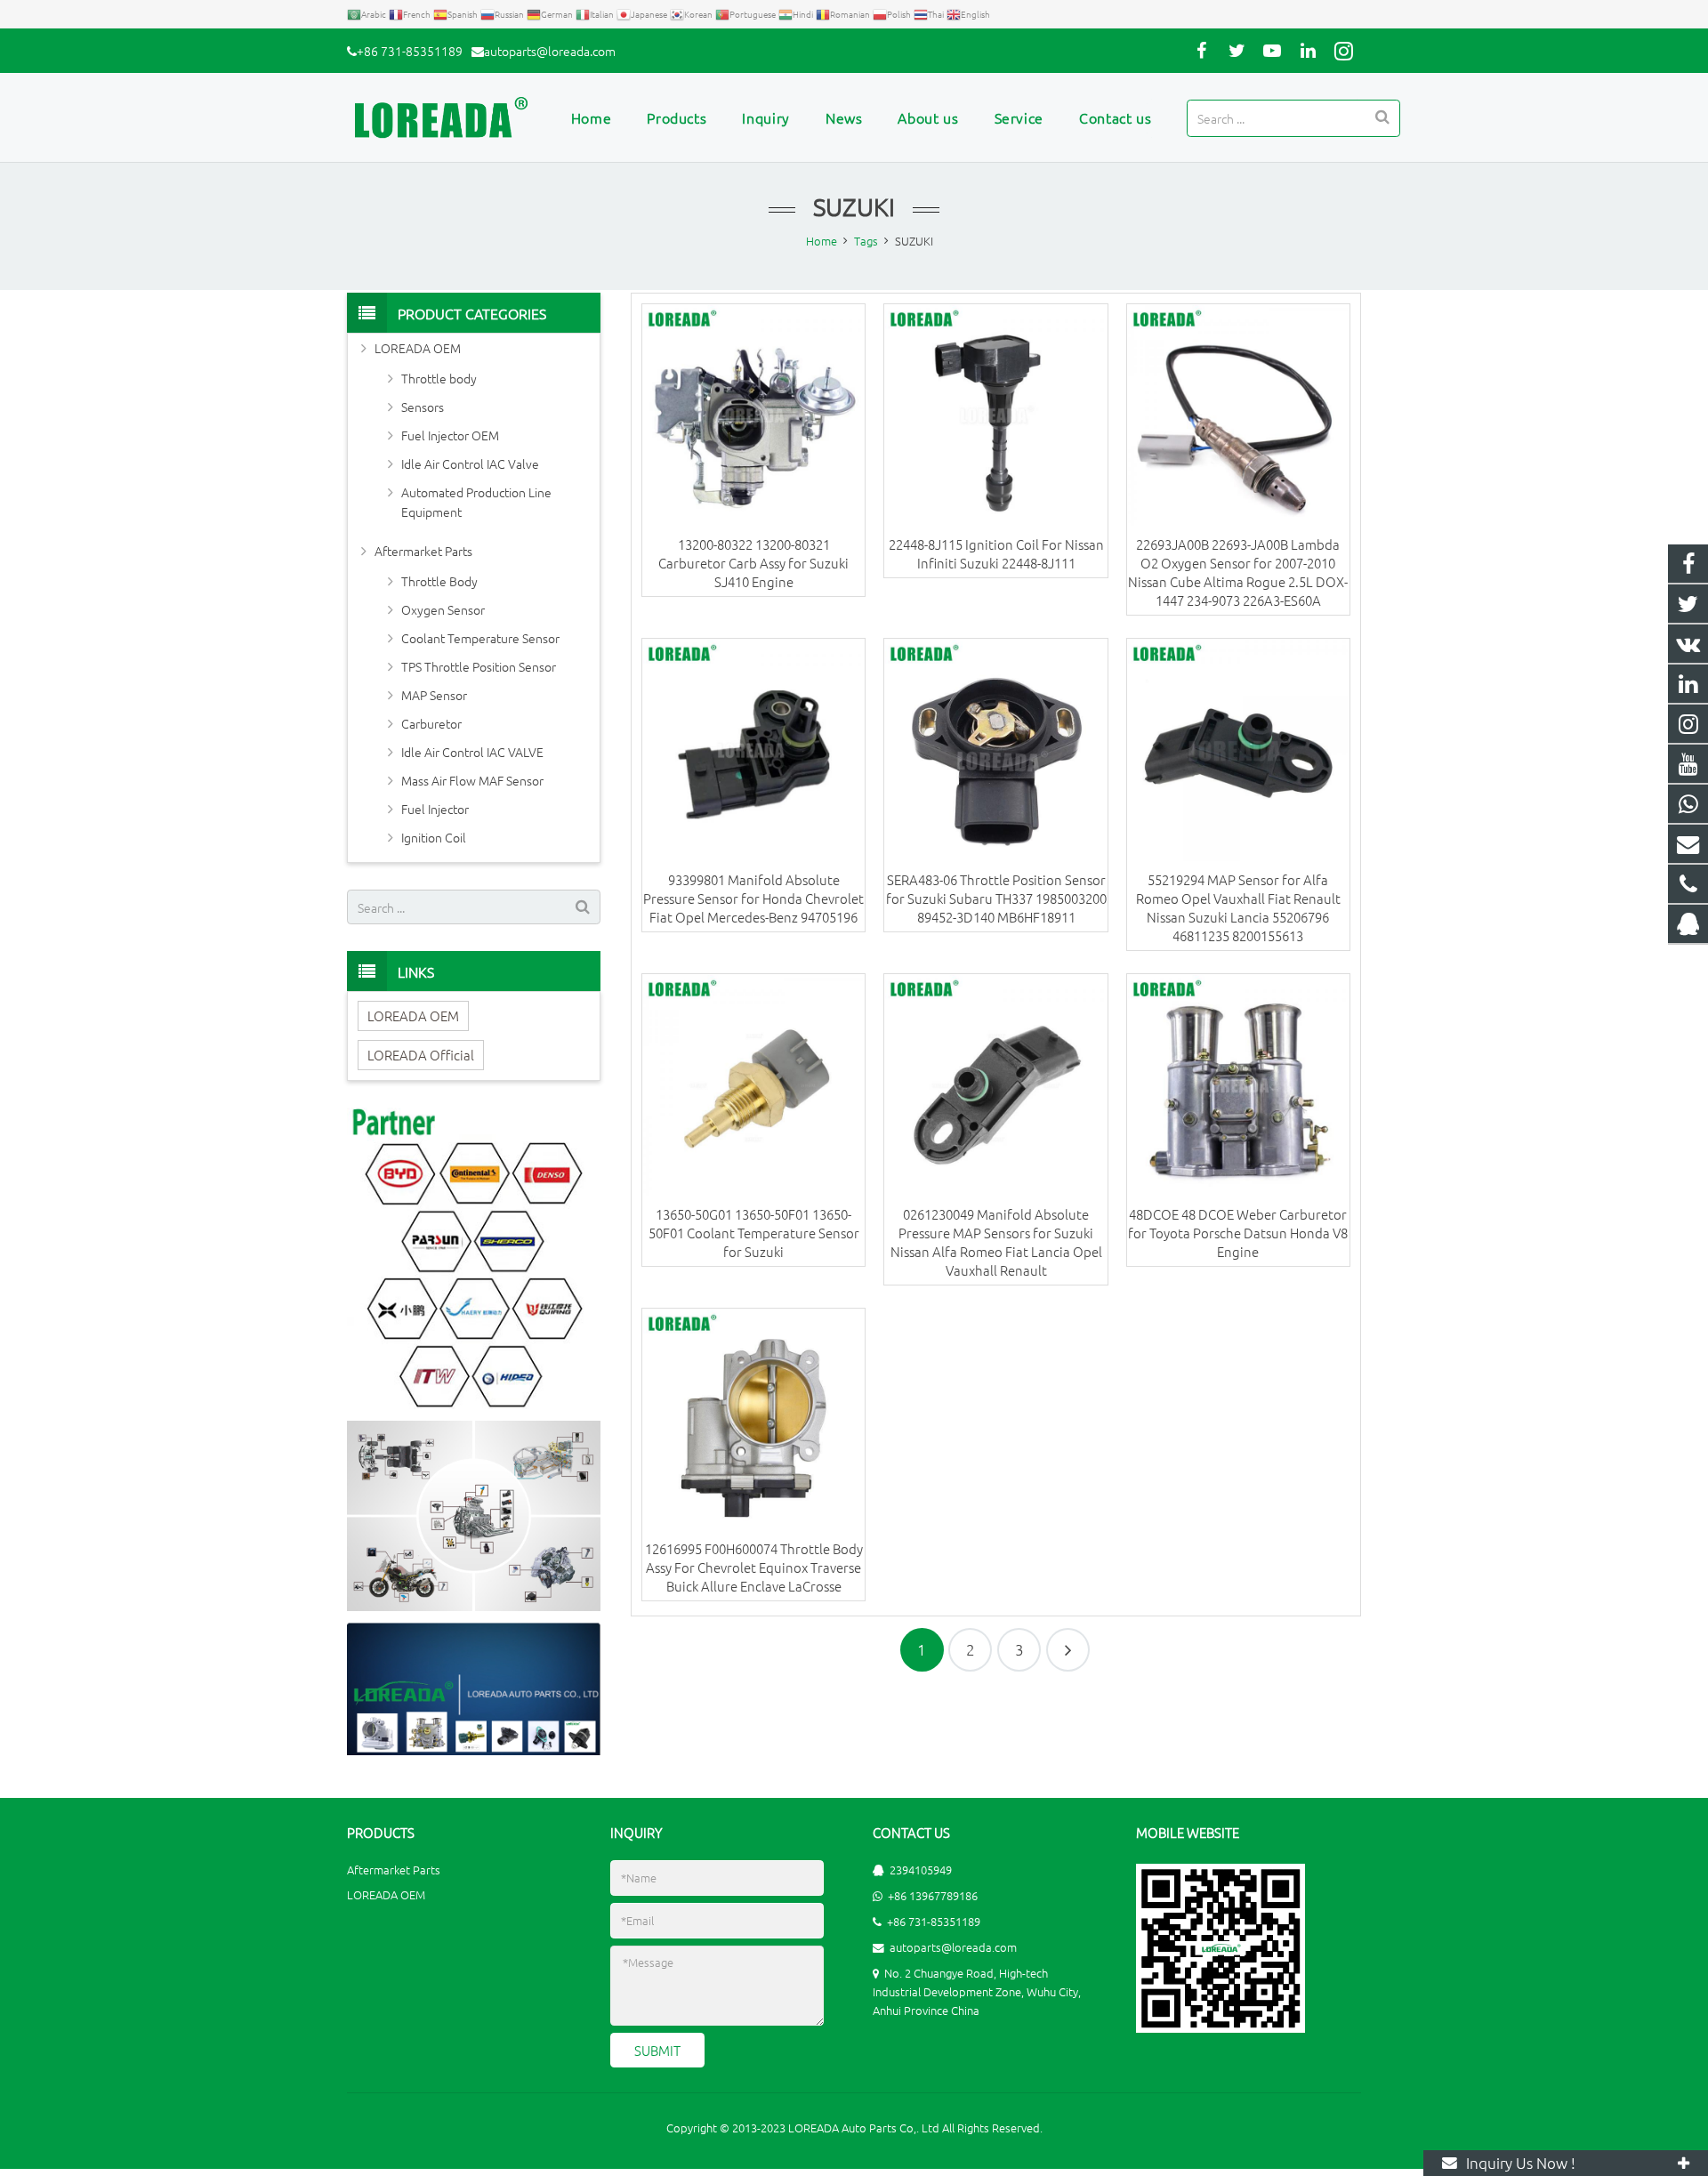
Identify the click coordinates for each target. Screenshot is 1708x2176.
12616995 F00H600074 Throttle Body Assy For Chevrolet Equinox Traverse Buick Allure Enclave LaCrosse (754, 1567)
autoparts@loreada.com (550, 51)
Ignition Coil (434, 837)
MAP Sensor (434, 695)
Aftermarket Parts (423, 551)
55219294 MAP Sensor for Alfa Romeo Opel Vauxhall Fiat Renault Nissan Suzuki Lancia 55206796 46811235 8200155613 (1238, 907)
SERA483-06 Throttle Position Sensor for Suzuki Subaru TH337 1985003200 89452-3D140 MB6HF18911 (996, 898)
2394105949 (921, 1870)
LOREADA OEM (418, 348)
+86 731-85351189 (410, 51)
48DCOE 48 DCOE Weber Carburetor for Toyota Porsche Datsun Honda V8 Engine (1238, 1233)
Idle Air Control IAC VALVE (472, 752)
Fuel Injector (435, 809)
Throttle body (439, 378)
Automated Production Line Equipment (476, 502)
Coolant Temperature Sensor (480, 638)
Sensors (423, 407)
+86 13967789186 (933, 1895)
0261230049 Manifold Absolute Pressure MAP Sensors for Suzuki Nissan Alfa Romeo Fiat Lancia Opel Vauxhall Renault (996, 1242)
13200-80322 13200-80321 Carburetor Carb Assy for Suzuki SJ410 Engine (753, 563)
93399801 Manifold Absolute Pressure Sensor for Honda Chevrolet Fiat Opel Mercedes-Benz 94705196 (753, 898)
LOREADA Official (421, 1055)
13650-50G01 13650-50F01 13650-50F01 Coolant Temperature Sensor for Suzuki (754, 1233)
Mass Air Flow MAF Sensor (472, 780)
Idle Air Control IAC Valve (470, 463)
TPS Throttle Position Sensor (479, 666)
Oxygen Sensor (443, 609)
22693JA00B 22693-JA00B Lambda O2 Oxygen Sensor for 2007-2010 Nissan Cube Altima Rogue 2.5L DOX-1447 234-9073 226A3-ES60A (1238, 572)
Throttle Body (439, 581)
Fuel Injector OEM (450, 435)
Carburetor (431, 723)
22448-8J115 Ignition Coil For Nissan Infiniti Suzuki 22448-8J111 (996, 553)
